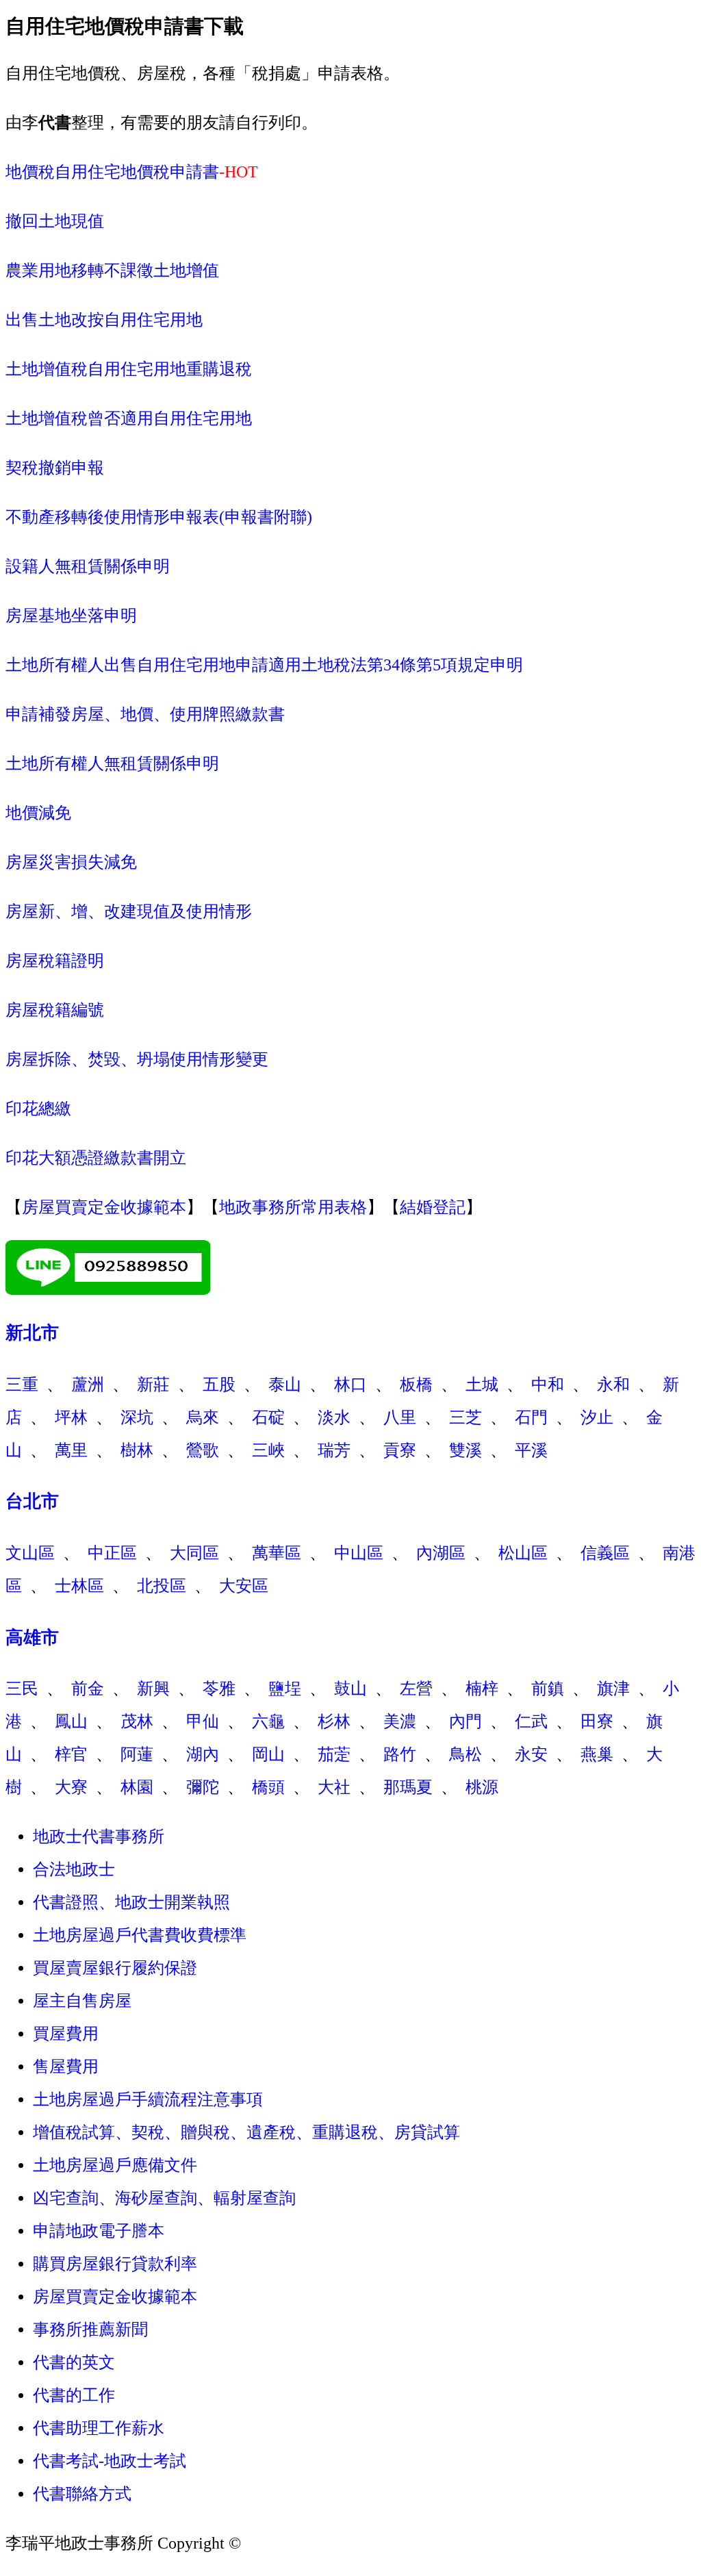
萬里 (71, 1450)
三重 (22, 1385)
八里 (400, 1417)
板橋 (416, 1385)
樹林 (137, 1450)
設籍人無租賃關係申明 (88, 566)
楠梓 (482, 1689)
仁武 (531, 1721)
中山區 (359, 1553)
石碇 (268, 1417)
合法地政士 (74, 1869)
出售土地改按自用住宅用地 (104, 320)
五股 (219, 1385)
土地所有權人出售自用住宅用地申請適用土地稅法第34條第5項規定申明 (264, 665)
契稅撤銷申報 (55, 468)
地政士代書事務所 (99, 1836)
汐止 (597, 1417)
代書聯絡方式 (82, 2494)
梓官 (71, 1754)
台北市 (32, 1501)
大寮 (71, 1787)
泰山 (285, 1385)
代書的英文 (74, 2362)
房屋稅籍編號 (55, 1010)
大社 (334, 1787)
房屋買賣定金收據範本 (104, 1207)
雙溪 (466, 1450)
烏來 (203, 1417)
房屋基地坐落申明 (71, 616)
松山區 (523, 1553)
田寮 (597, 1721)
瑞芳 (334, 1450)
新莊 (153, 1385)
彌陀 (203, 1787)
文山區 (30, 1553)
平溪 (531, 1450)
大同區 (194, 1553)
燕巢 (597, 1754)
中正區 (112, 1553)
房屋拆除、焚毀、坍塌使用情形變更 (137, 1059)
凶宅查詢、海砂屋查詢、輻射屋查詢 (164, 2198)
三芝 (466, 1417)
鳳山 (71, 1721)
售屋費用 (66, 2067)
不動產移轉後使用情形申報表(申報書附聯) (159, 517)
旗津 (613, 1689)
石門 (531, 1417)
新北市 (32, 1333)
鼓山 (350, 1689)
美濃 (400, 1721)
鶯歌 (203, 1450)
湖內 (203, 1754)
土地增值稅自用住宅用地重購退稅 (129, 369)
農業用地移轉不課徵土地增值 (112, 270)
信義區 (605, 1553)
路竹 (400, 1754)
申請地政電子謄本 (99, 2231)
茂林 (137, 1721)
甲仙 (203, 1721)
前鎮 (548, 1689)
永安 (531, 1754)
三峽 (268, 1450)
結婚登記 (433, 1207)
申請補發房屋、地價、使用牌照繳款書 (145, 714)
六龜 (268, 1721)
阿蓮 (137, 1754)
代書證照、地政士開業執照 (131, 1902)
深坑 (137, 1417)
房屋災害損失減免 (71, 862)
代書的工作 (74, 2395)
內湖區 (441, 1553)
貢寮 (400, 1450)
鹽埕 (285, 1689)
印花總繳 (38, 1109)
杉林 (334, 1721)
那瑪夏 (408, 1787)
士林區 (79, 1586)
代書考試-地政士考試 (110, 2461)
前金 (88, 1689)
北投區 (162, 1586)
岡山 (268, 1754)
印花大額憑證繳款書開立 (96, 1158)
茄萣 (334, 1754)
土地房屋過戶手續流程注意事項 (148, 2099)
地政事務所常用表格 (293, 1207)
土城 (482, 1385)
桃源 (482, 1787)
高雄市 (32, 1638)
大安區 (244, 1586)
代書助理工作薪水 (99, 2428)
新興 (153, 1689)
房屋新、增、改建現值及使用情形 (129, 911)
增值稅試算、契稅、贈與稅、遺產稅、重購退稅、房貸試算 (246, 2132)
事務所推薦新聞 (90, 2329)
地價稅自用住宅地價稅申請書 (112, 172)
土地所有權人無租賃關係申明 (112, 763)
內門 (466, 1721)
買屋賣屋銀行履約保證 (115, 1968)
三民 (22, 1689)
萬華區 (277, 1553)
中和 (548, 1385)
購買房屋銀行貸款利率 (115, 2264)
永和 (613, 1385)
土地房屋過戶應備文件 (115, 2165)
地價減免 (38, 813)
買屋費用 (66, 2034)
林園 (137, 1787)
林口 (350, 1385)
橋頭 (268, 1787)
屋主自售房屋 (82, 2001)
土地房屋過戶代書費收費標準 (140, 1935)
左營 (416, 1689)
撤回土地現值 (55, 221)
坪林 (71, 1417)
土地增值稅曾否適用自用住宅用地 (129, 418)
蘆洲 (88, 1385)
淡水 (334, 1417)
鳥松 (466, 1754)
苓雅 (219, 1689)
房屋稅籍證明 (55, 961)
